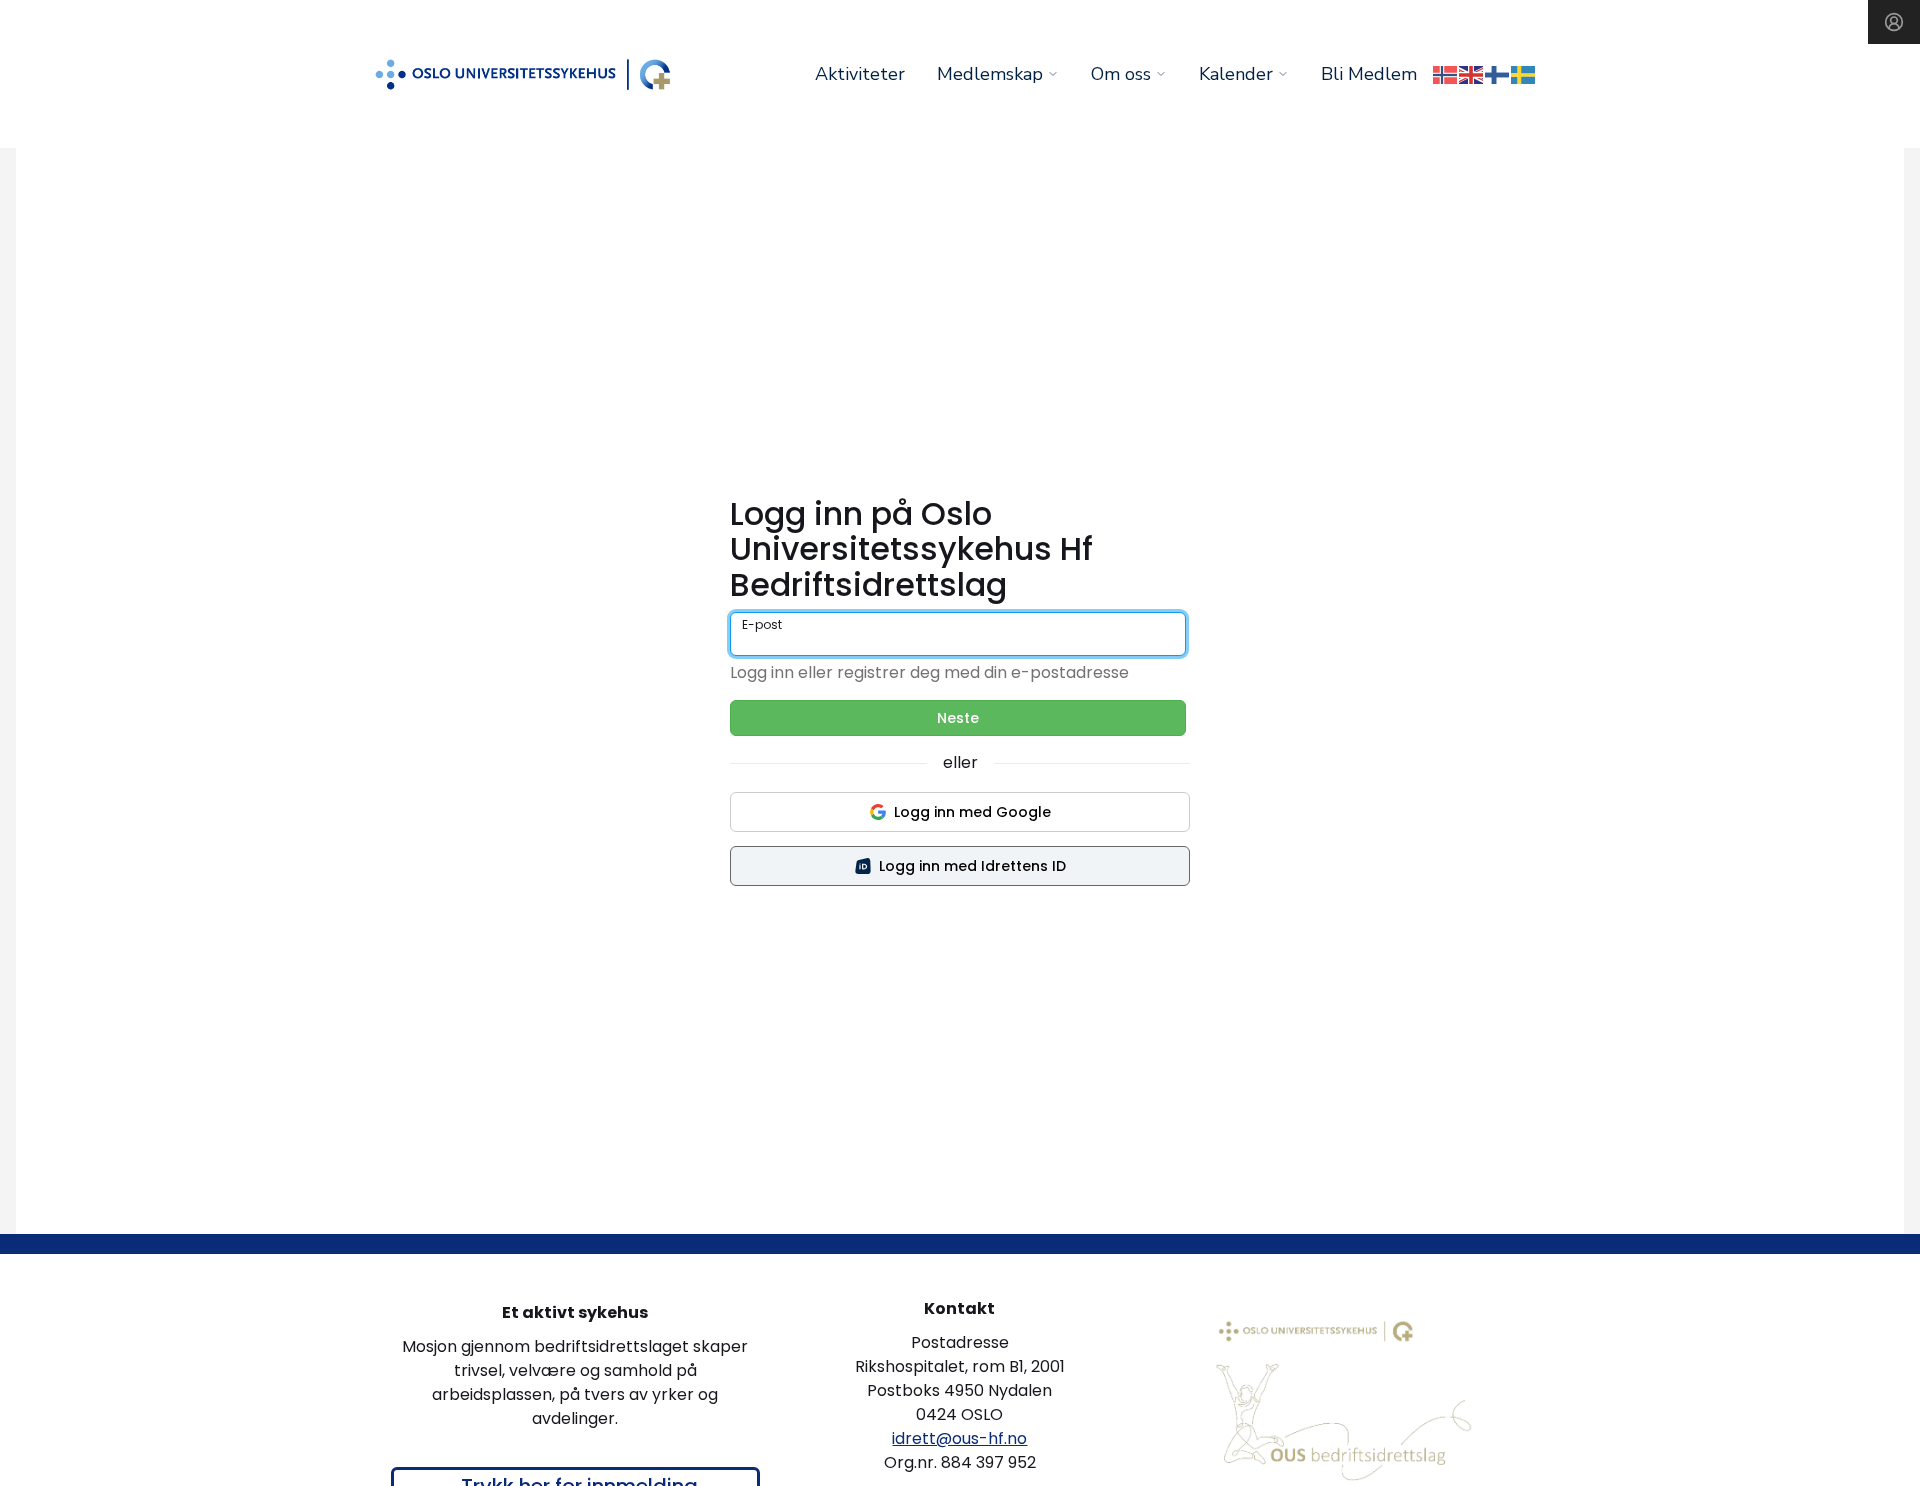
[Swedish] (1524, 73)
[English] (1472, 73)
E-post (762, 624)
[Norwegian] (1446, 73)
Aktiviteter (860, 74)
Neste (958, 718)
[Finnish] (1498, 73)
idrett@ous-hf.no (959, 1438)
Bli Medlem (1369, 74)
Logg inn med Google (972, 812)
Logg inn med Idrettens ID (972, 866)
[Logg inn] (1894, 22)
